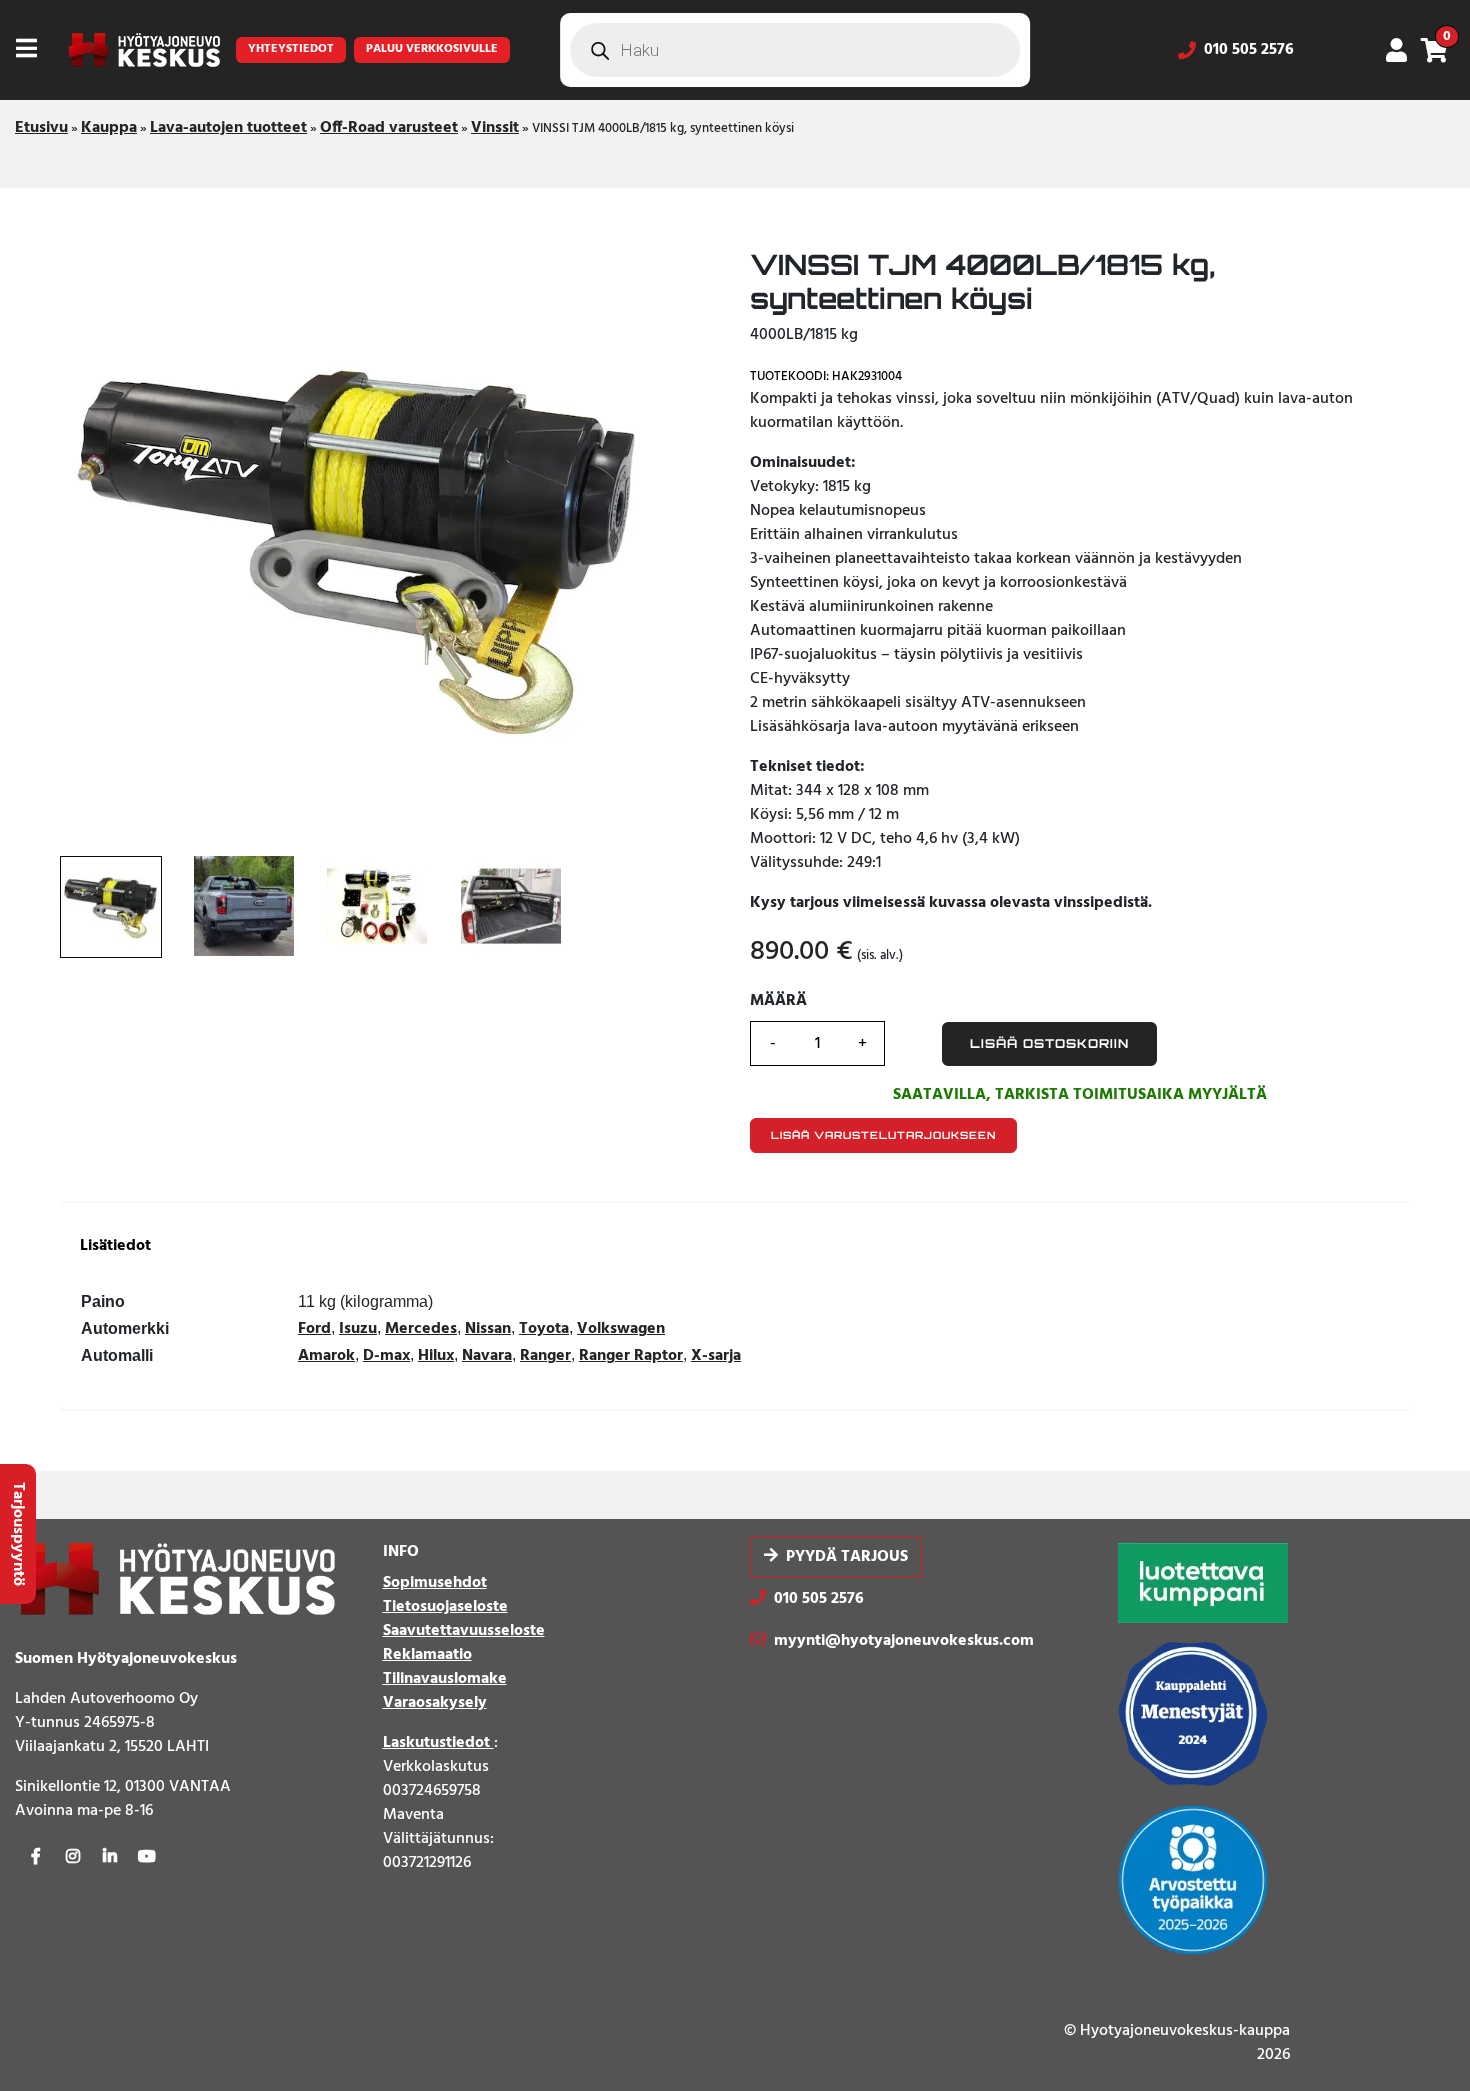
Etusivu (41, 128)
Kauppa (109, 128)
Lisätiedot (115, 1246)
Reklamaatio (427, 1655)
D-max (386, 1356)
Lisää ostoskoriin (1049, 1043)
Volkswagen (621, 1329)
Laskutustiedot (438, 1743)
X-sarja (716, 1356)
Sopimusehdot (435, 1583)
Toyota (544, 1329)
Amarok (326, 1356)
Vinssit (495, 128)
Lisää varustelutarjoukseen (883, 1135)
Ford (314, 1329)
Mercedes (421, 1329)
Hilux (436, 1356)
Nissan (488, 1329)
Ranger (545, 1356)
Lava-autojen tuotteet (228, 128)
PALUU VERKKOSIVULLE (432, 49)
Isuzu (358, 1329)
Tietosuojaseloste (445, 1607)
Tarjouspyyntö (18, 1534)
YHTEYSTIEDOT (291, 49)
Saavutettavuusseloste (464, 1631)
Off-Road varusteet (389, 128)
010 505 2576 (1249, 50)
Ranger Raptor (631, 1356)
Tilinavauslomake (445, 1679)
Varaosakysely (435, 1703)
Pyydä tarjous (847, 1557)
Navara (487, 1356)
